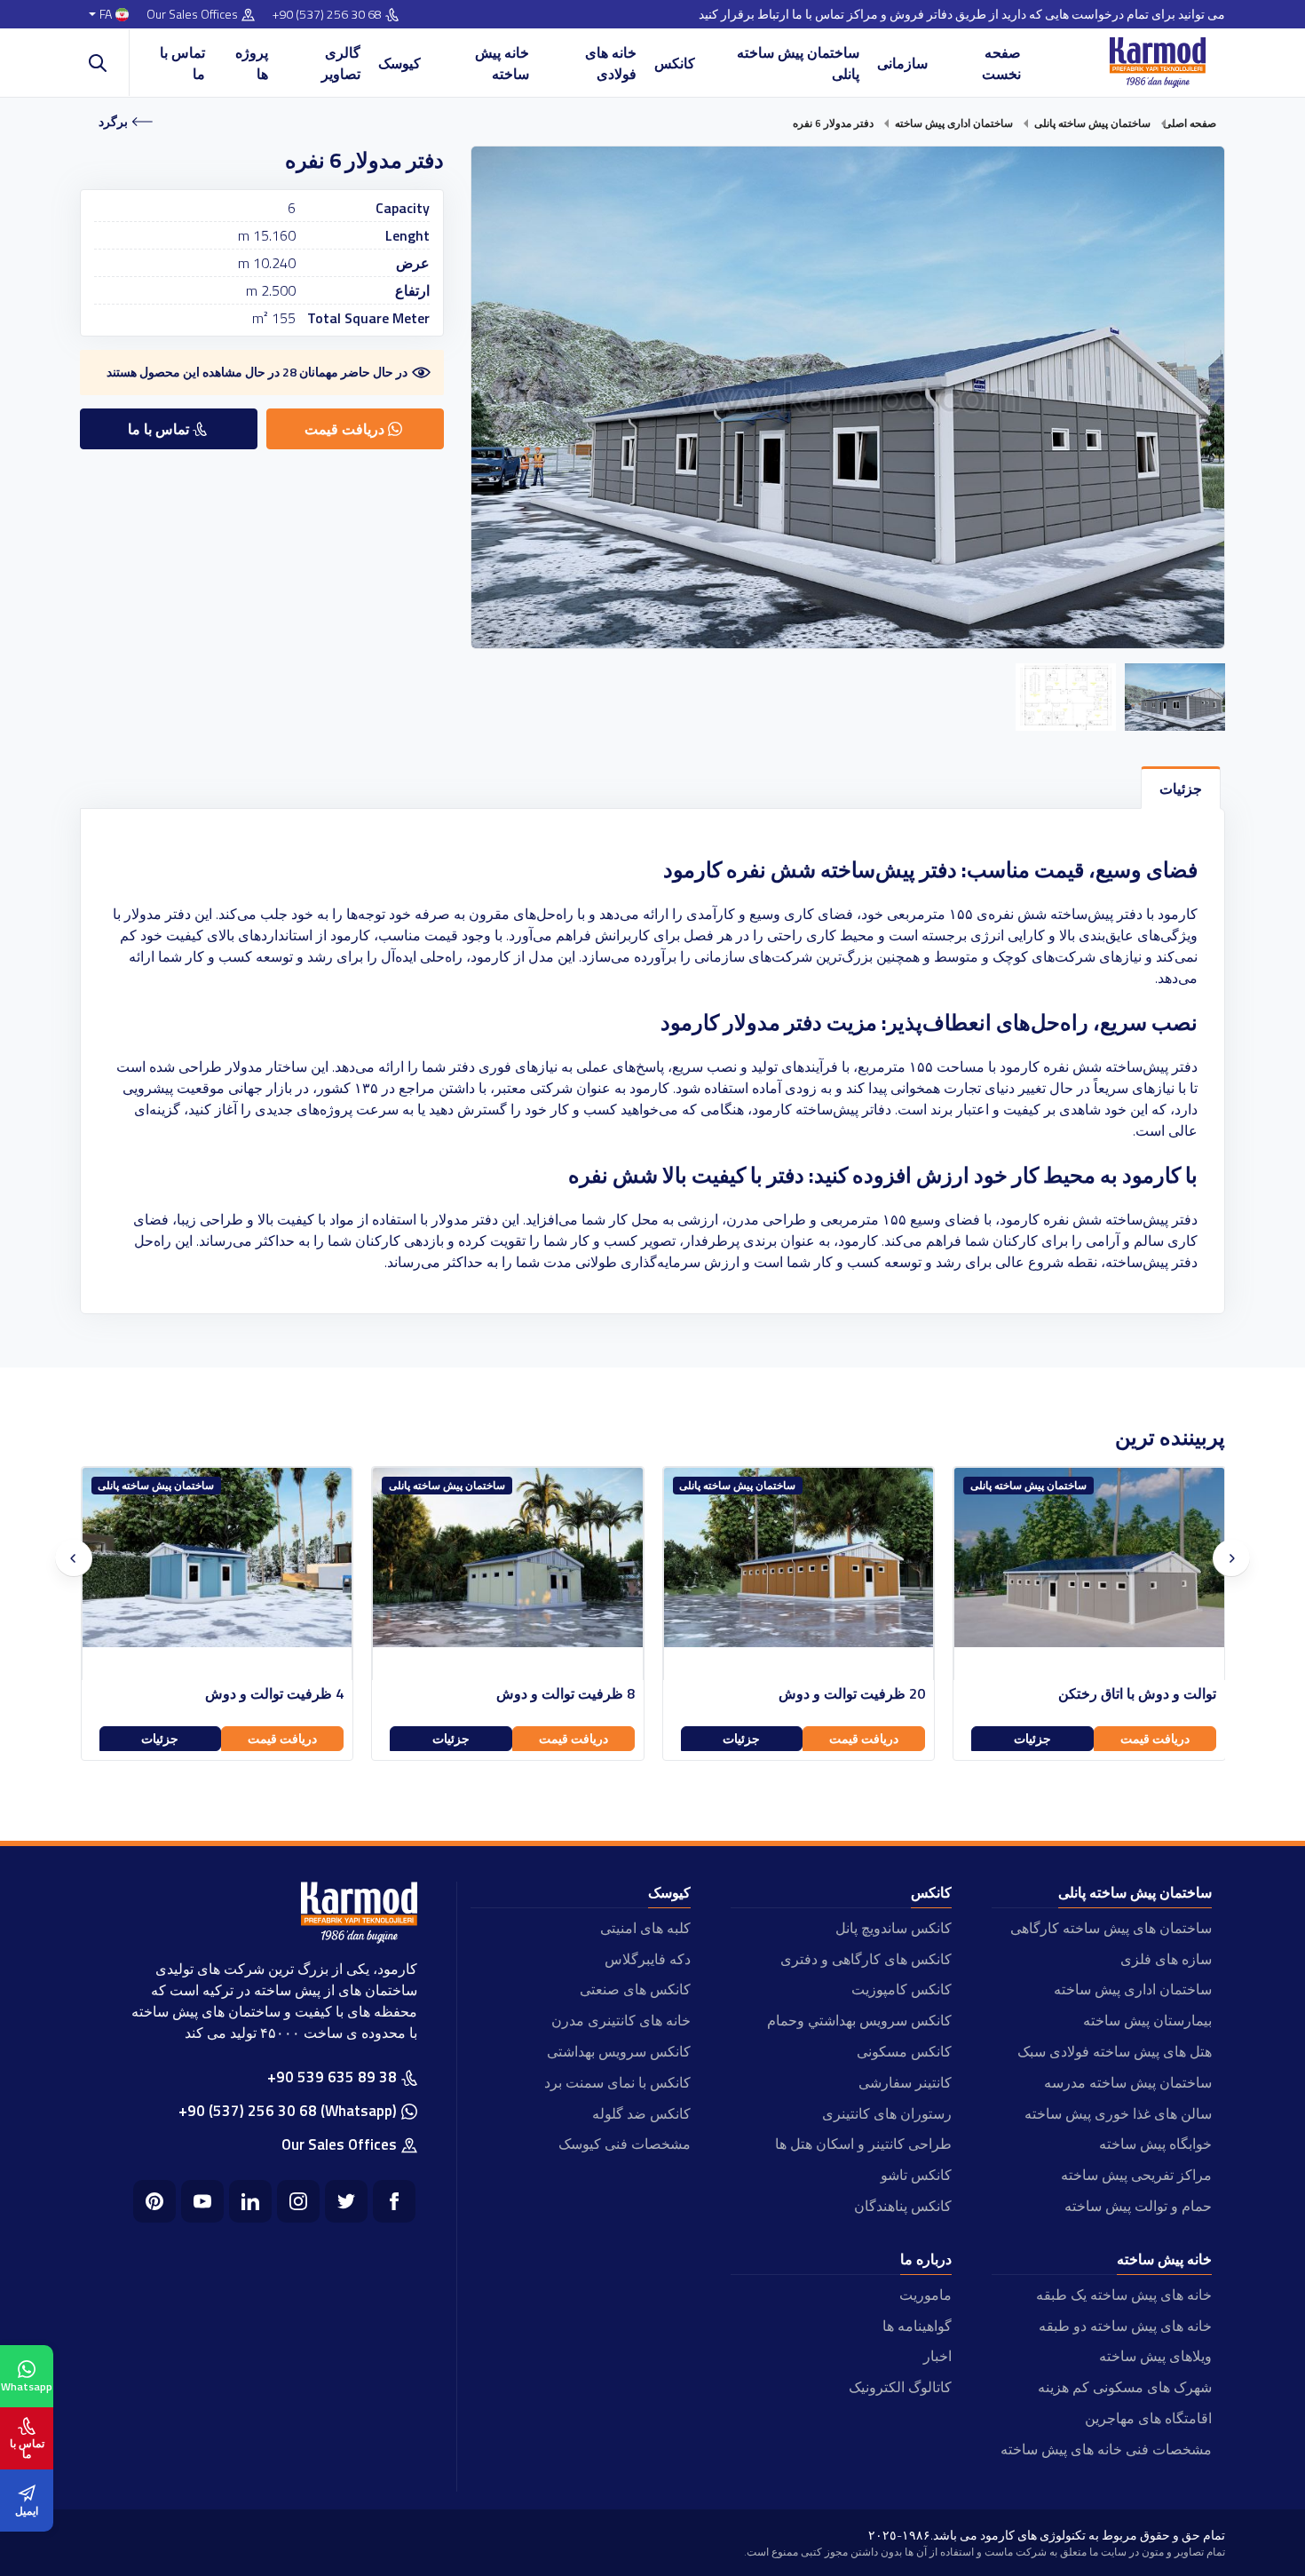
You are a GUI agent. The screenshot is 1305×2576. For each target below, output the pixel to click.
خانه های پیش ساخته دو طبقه (1125, 2326)
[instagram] (298, 2201)
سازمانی (902, 63)
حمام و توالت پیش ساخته (1138, 2206)
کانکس (675, 63)
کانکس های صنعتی (635, 1989)
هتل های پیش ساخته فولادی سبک (1115, 2051)
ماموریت (925, 2295)
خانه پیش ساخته (502, 63)
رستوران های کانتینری (886, 2113)
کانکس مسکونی (904, 2051)
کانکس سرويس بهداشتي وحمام (859, 2020)
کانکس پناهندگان (902, 2206)
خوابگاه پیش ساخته (1155, 2144)
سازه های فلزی (1166, 1959)
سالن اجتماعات (298, 1694)
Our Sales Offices (192, 15)
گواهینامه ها (917, 2326)
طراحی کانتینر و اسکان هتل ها (863, 2144)
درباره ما (926, 2259)
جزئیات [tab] (1181, 789)
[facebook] (394, 2201)
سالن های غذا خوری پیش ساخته (1118, 2113)
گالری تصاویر (341, 63)
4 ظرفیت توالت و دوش (565, 1694)
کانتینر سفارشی (905, 2082)
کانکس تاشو (916, 2175)
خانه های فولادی (611, 63)
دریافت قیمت (1154, 1738)
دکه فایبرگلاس (648, 1959)
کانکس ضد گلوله (641, 2113)
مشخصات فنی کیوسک (625, 2144)
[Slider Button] (74, 1558)
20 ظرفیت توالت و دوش (1142, 1694)
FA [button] (106, 15)
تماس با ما (182, 63)
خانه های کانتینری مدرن (621, 2020)
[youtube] (202, 2201)
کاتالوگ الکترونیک (900, 2387)
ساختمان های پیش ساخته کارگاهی (1111, 1928)
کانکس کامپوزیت (901, 1989)
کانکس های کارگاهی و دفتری (866, 1959)
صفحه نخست (1001, 63)
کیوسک (399, 63)
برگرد (113, 121)
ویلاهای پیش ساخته (1155, 2356)
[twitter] (346, 2201)
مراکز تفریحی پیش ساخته (1136, 2175)
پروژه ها (252, 63)
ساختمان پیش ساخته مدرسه (1128, 2082)
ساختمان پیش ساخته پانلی (798, 63)
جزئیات (1032, 1738)
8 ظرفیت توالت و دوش (856, 1694)
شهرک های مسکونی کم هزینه (1125, 2387)
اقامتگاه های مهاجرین (1148, 2418)
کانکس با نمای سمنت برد (617, 2082)
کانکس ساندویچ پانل (893, 1928)
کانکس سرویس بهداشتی (619, 2051)
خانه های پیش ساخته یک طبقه (1124, 2295)
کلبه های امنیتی (645, 1928)
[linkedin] (250, 2201)
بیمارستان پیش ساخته (1147, 2020)
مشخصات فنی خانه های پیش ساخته (1106, 2449)
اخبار (937, 2356)
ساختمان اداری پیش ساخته (1133, 1989)
